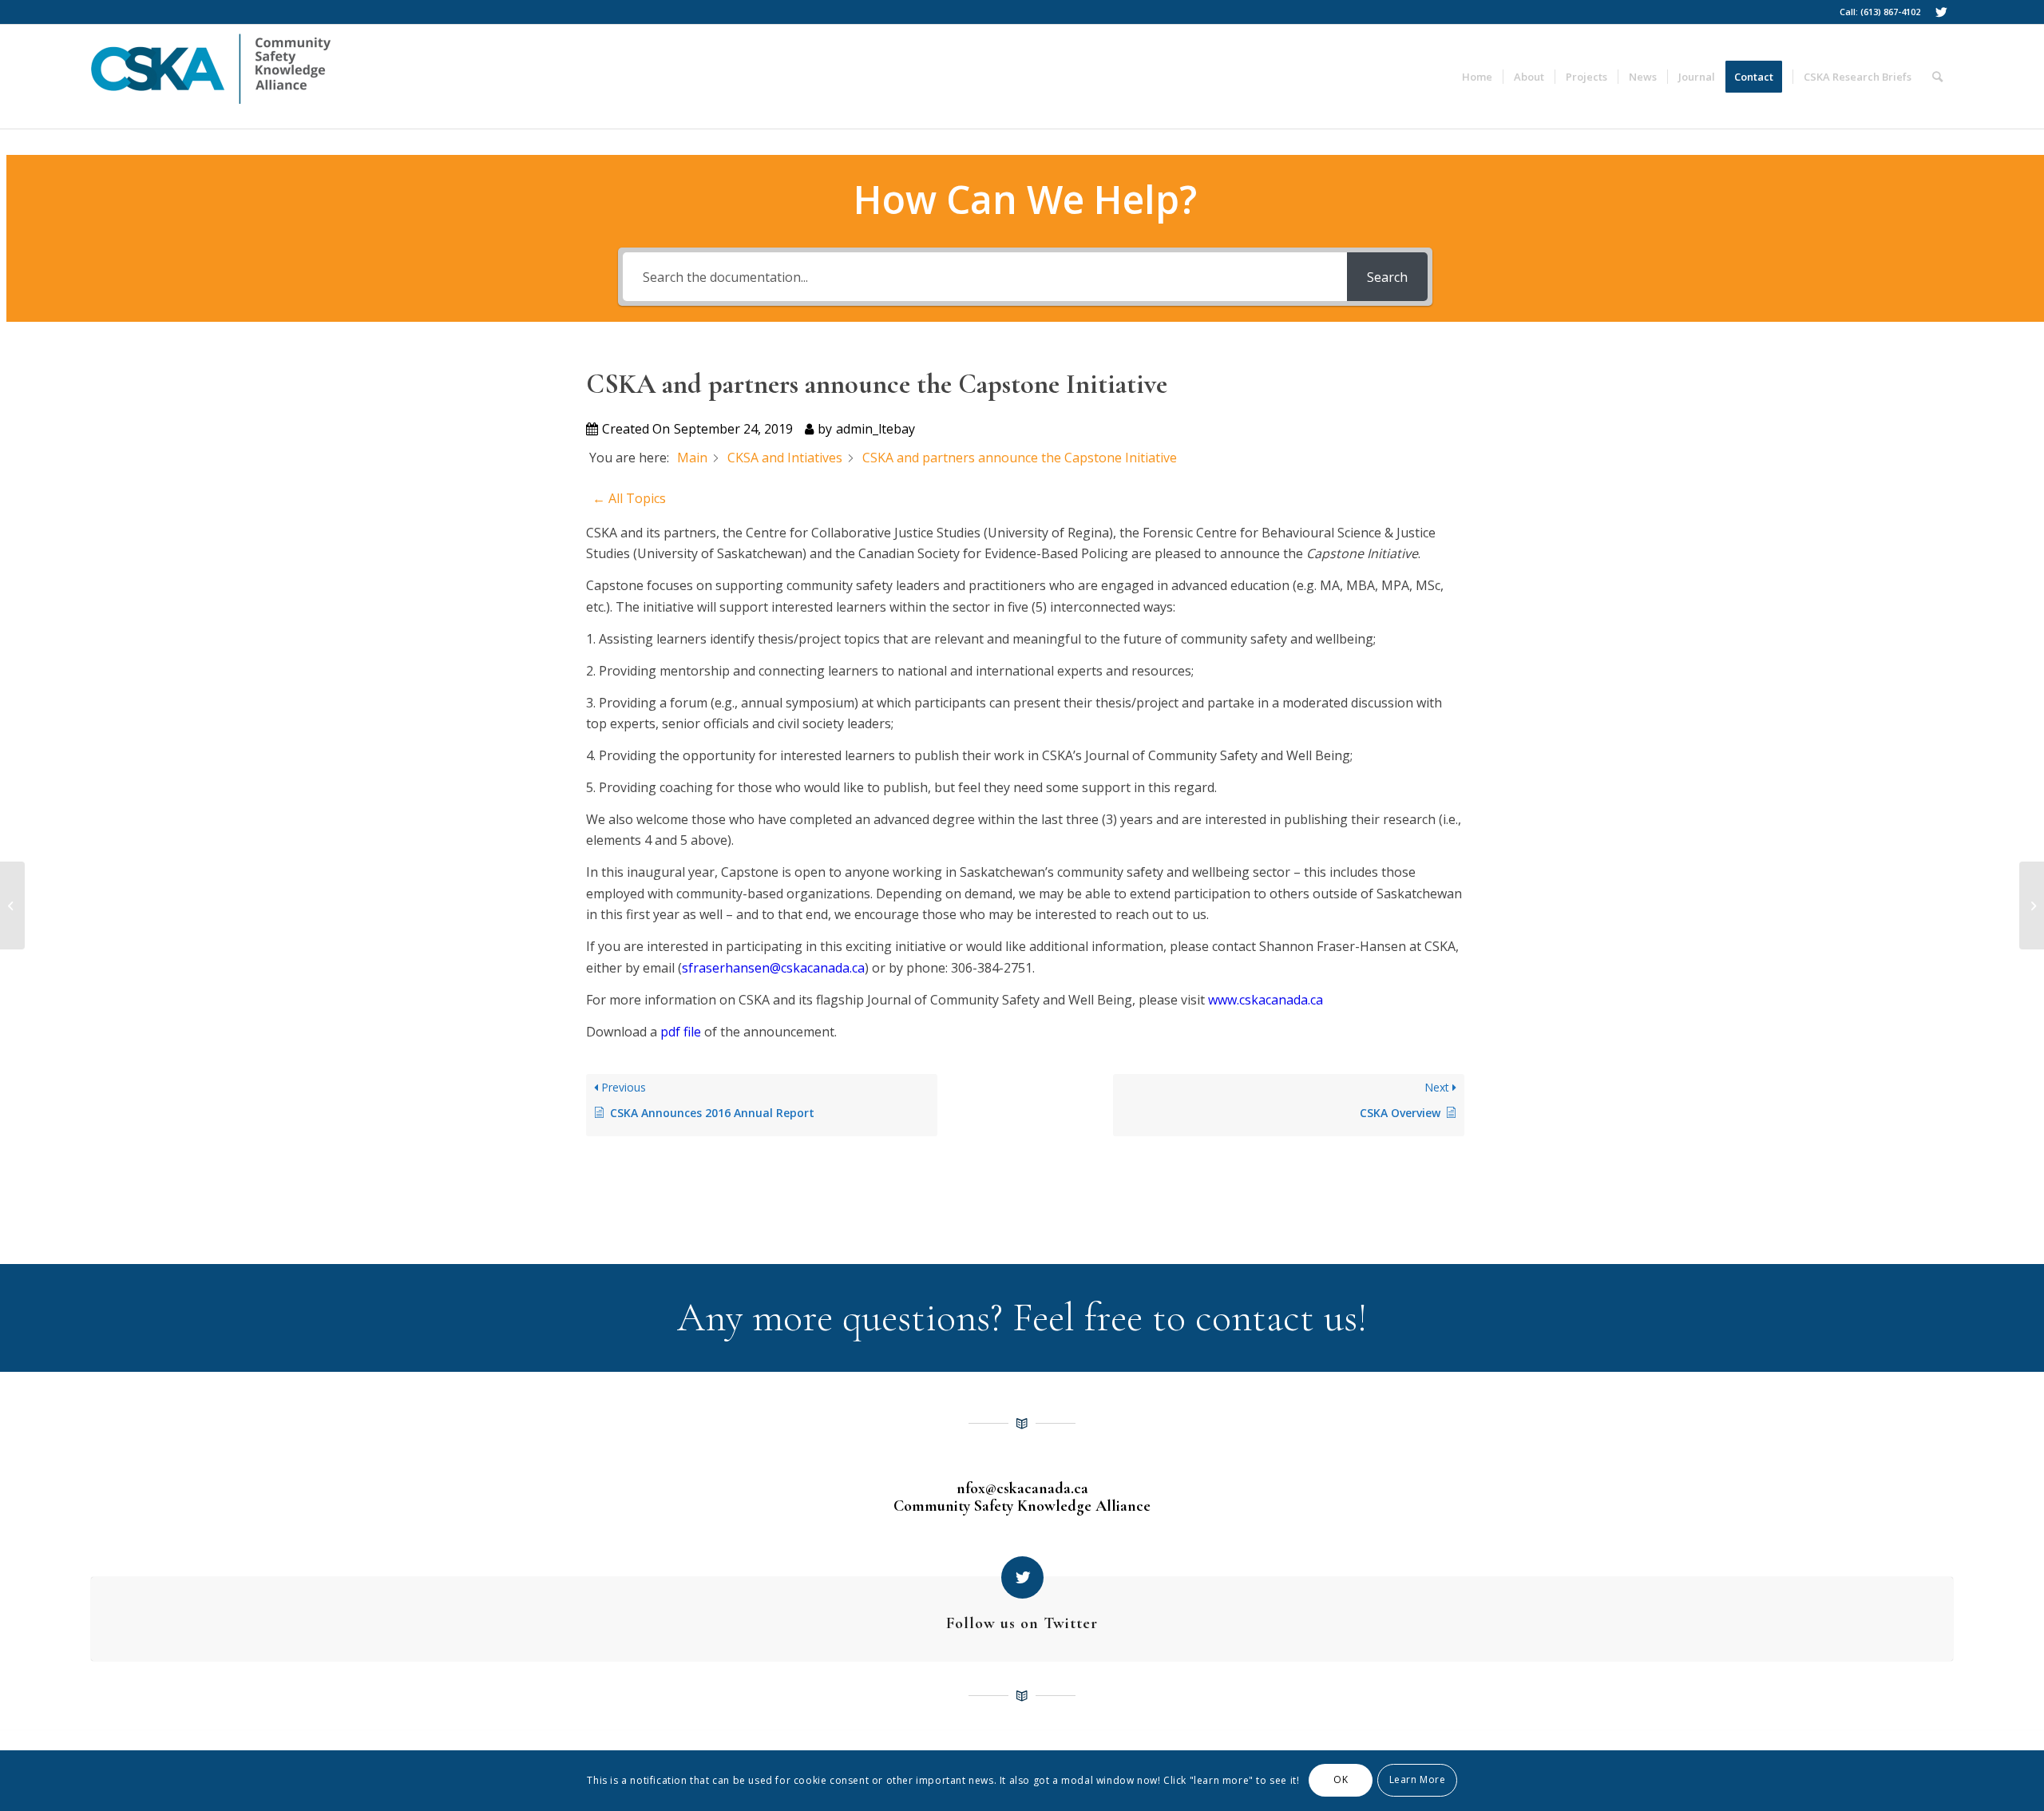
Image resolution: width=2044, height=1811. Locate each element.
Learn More (1418, 1780)
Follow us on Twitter (1022, 1623)
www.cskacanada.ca (1266, 1000)
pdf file (681, 1032)
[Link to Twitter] (1941, 12)
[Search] (1937, 77)
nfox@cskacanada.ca (1022, 1488)
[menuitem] (1477, 77)
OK (1341, 1780)
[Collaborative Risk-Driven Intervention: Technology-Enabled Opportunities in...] (12, 905)
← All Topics (629, 498)
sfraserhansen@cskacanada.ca (773, 968)
